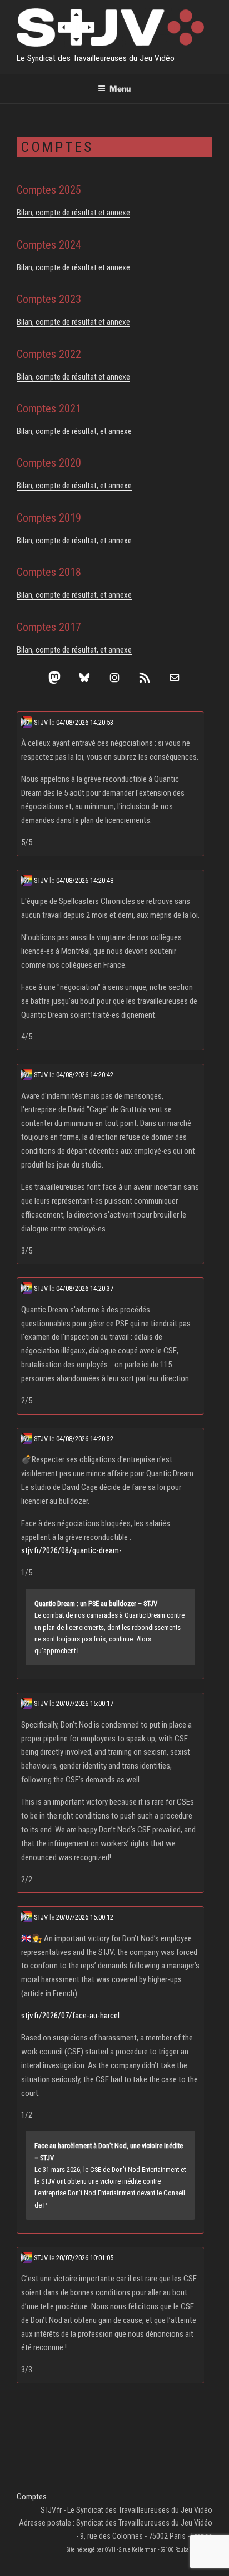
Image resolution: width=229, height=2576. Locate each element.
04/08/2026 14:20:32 (85, 1439)
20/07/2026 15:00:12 (85, 1917)
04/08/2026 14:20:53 (85, 722)
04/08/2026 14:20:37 (85, 1288)
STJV (40, 722)
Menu (120, 89)
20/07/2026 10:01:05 (85, 2258)
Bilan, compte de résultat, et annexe (74, 431)
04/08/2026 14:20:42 (85, 1075)
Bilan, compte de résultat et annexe (73, 213)
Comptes (32, 2497)
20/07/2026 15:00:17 (85, 1703)
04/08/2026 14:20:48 (85, 880)
